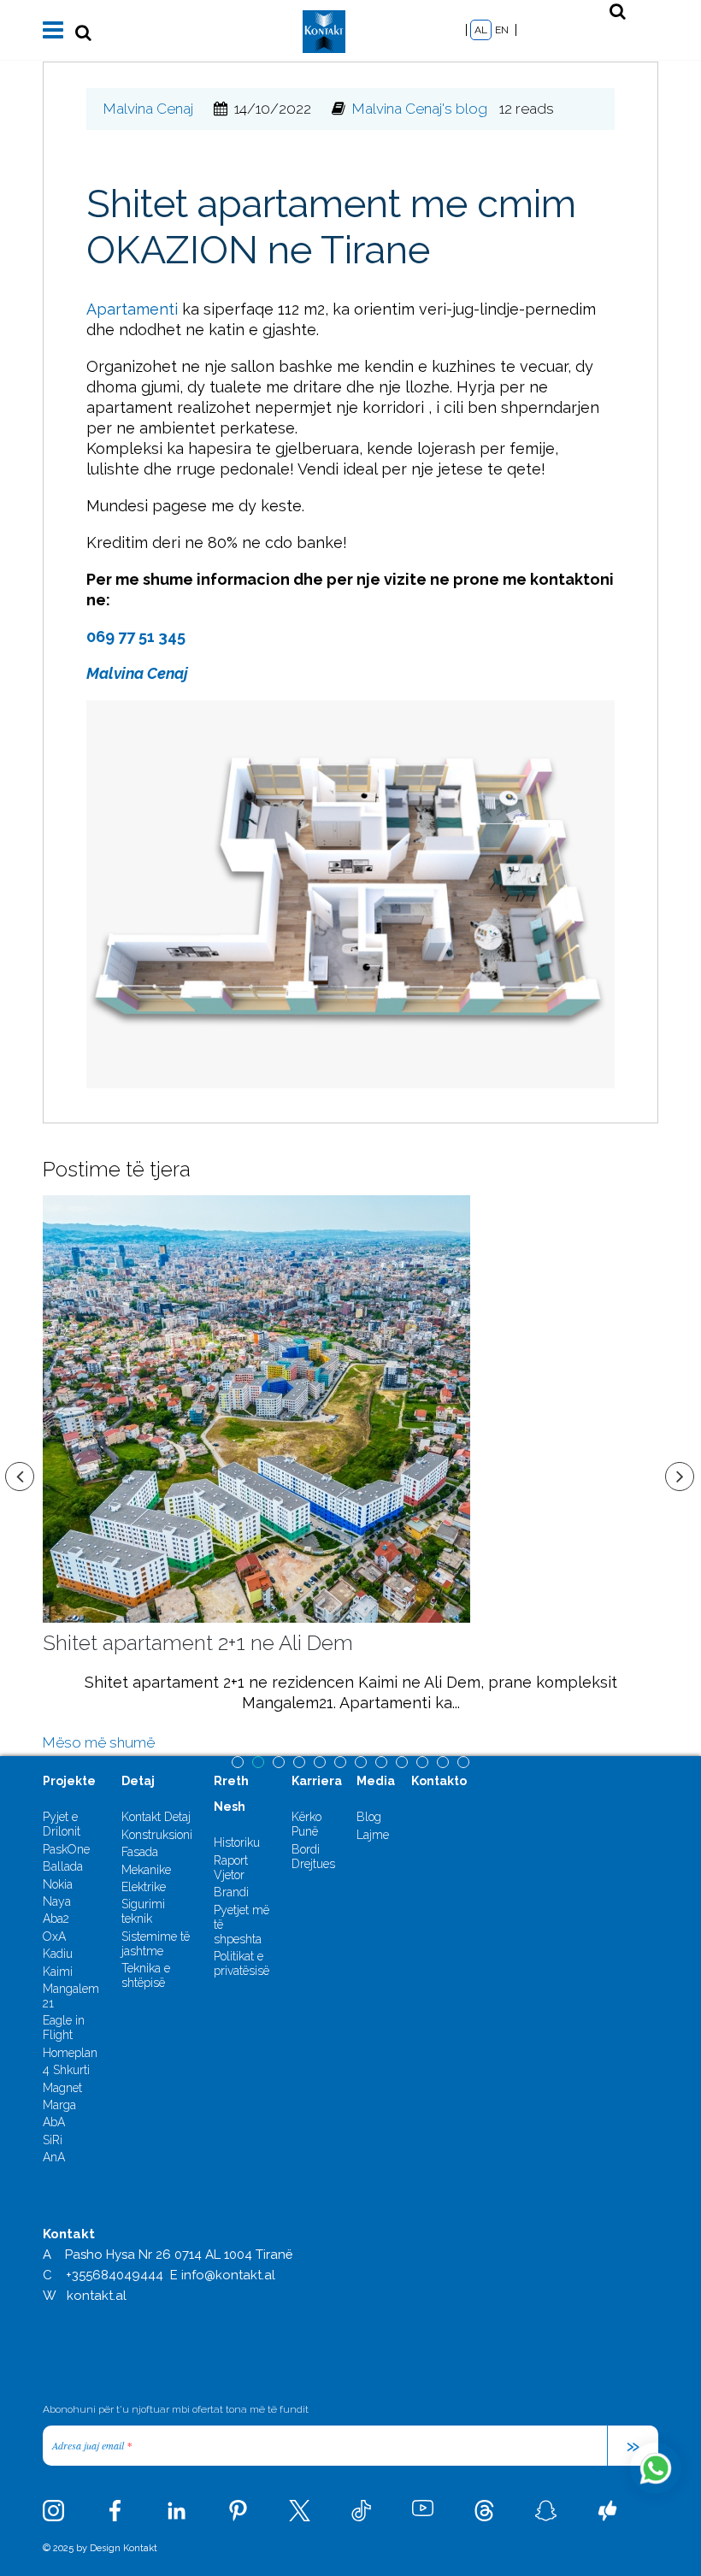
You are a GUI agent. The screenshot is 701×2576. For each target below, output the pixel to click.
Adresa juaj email (92, 2445)
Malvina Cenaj (148, 109)
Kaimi (58, 1972)
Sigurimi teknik (143, 1911)
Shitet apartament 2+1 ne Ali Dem (198, 1643)
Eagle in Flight (64, 2028)
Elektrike (144, 1887)
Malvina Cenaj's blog (420, 109)
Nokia (58, 1884)
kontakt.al (97, 2296)
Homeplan (70, 2053)
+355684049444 (115, 2275)
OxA (54, 1936)
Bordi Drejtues (313, 1857)
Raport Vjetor (231, 1868)
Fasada (140, 1852)
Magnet (62, 2088)
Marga (59, 2105)
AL (481, 30)
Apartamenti (132, 309)
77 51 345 (152, 637)
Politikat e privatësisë (242, 1963)
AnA (54, 2157)
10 (422, 1762)
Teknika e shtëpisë (146, 1975)
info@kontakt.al (228, 2275)
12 (463, 1762)
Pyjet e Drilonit (62, 1824)
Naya (57, 1901)
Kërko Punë (306, 1824)
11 (443, 1762)
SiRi (53, 2140)
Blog (369, 1817)
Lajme (373, 1835)
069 (102, 637)
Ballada (63, 1866)
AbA (54, 2122)
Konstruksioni (157, 1835)
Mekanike (146, 1870)
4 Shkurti (66, 2070)
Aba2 (56, 1919)
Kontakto (439, 1781)
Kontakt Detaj (156, 1817)
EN (502, 30)
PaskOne (66, 1849)
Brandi (231, 1892)
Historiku (237, 1842)
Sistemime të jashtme (156, 1944)
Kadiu (58, 1954)
